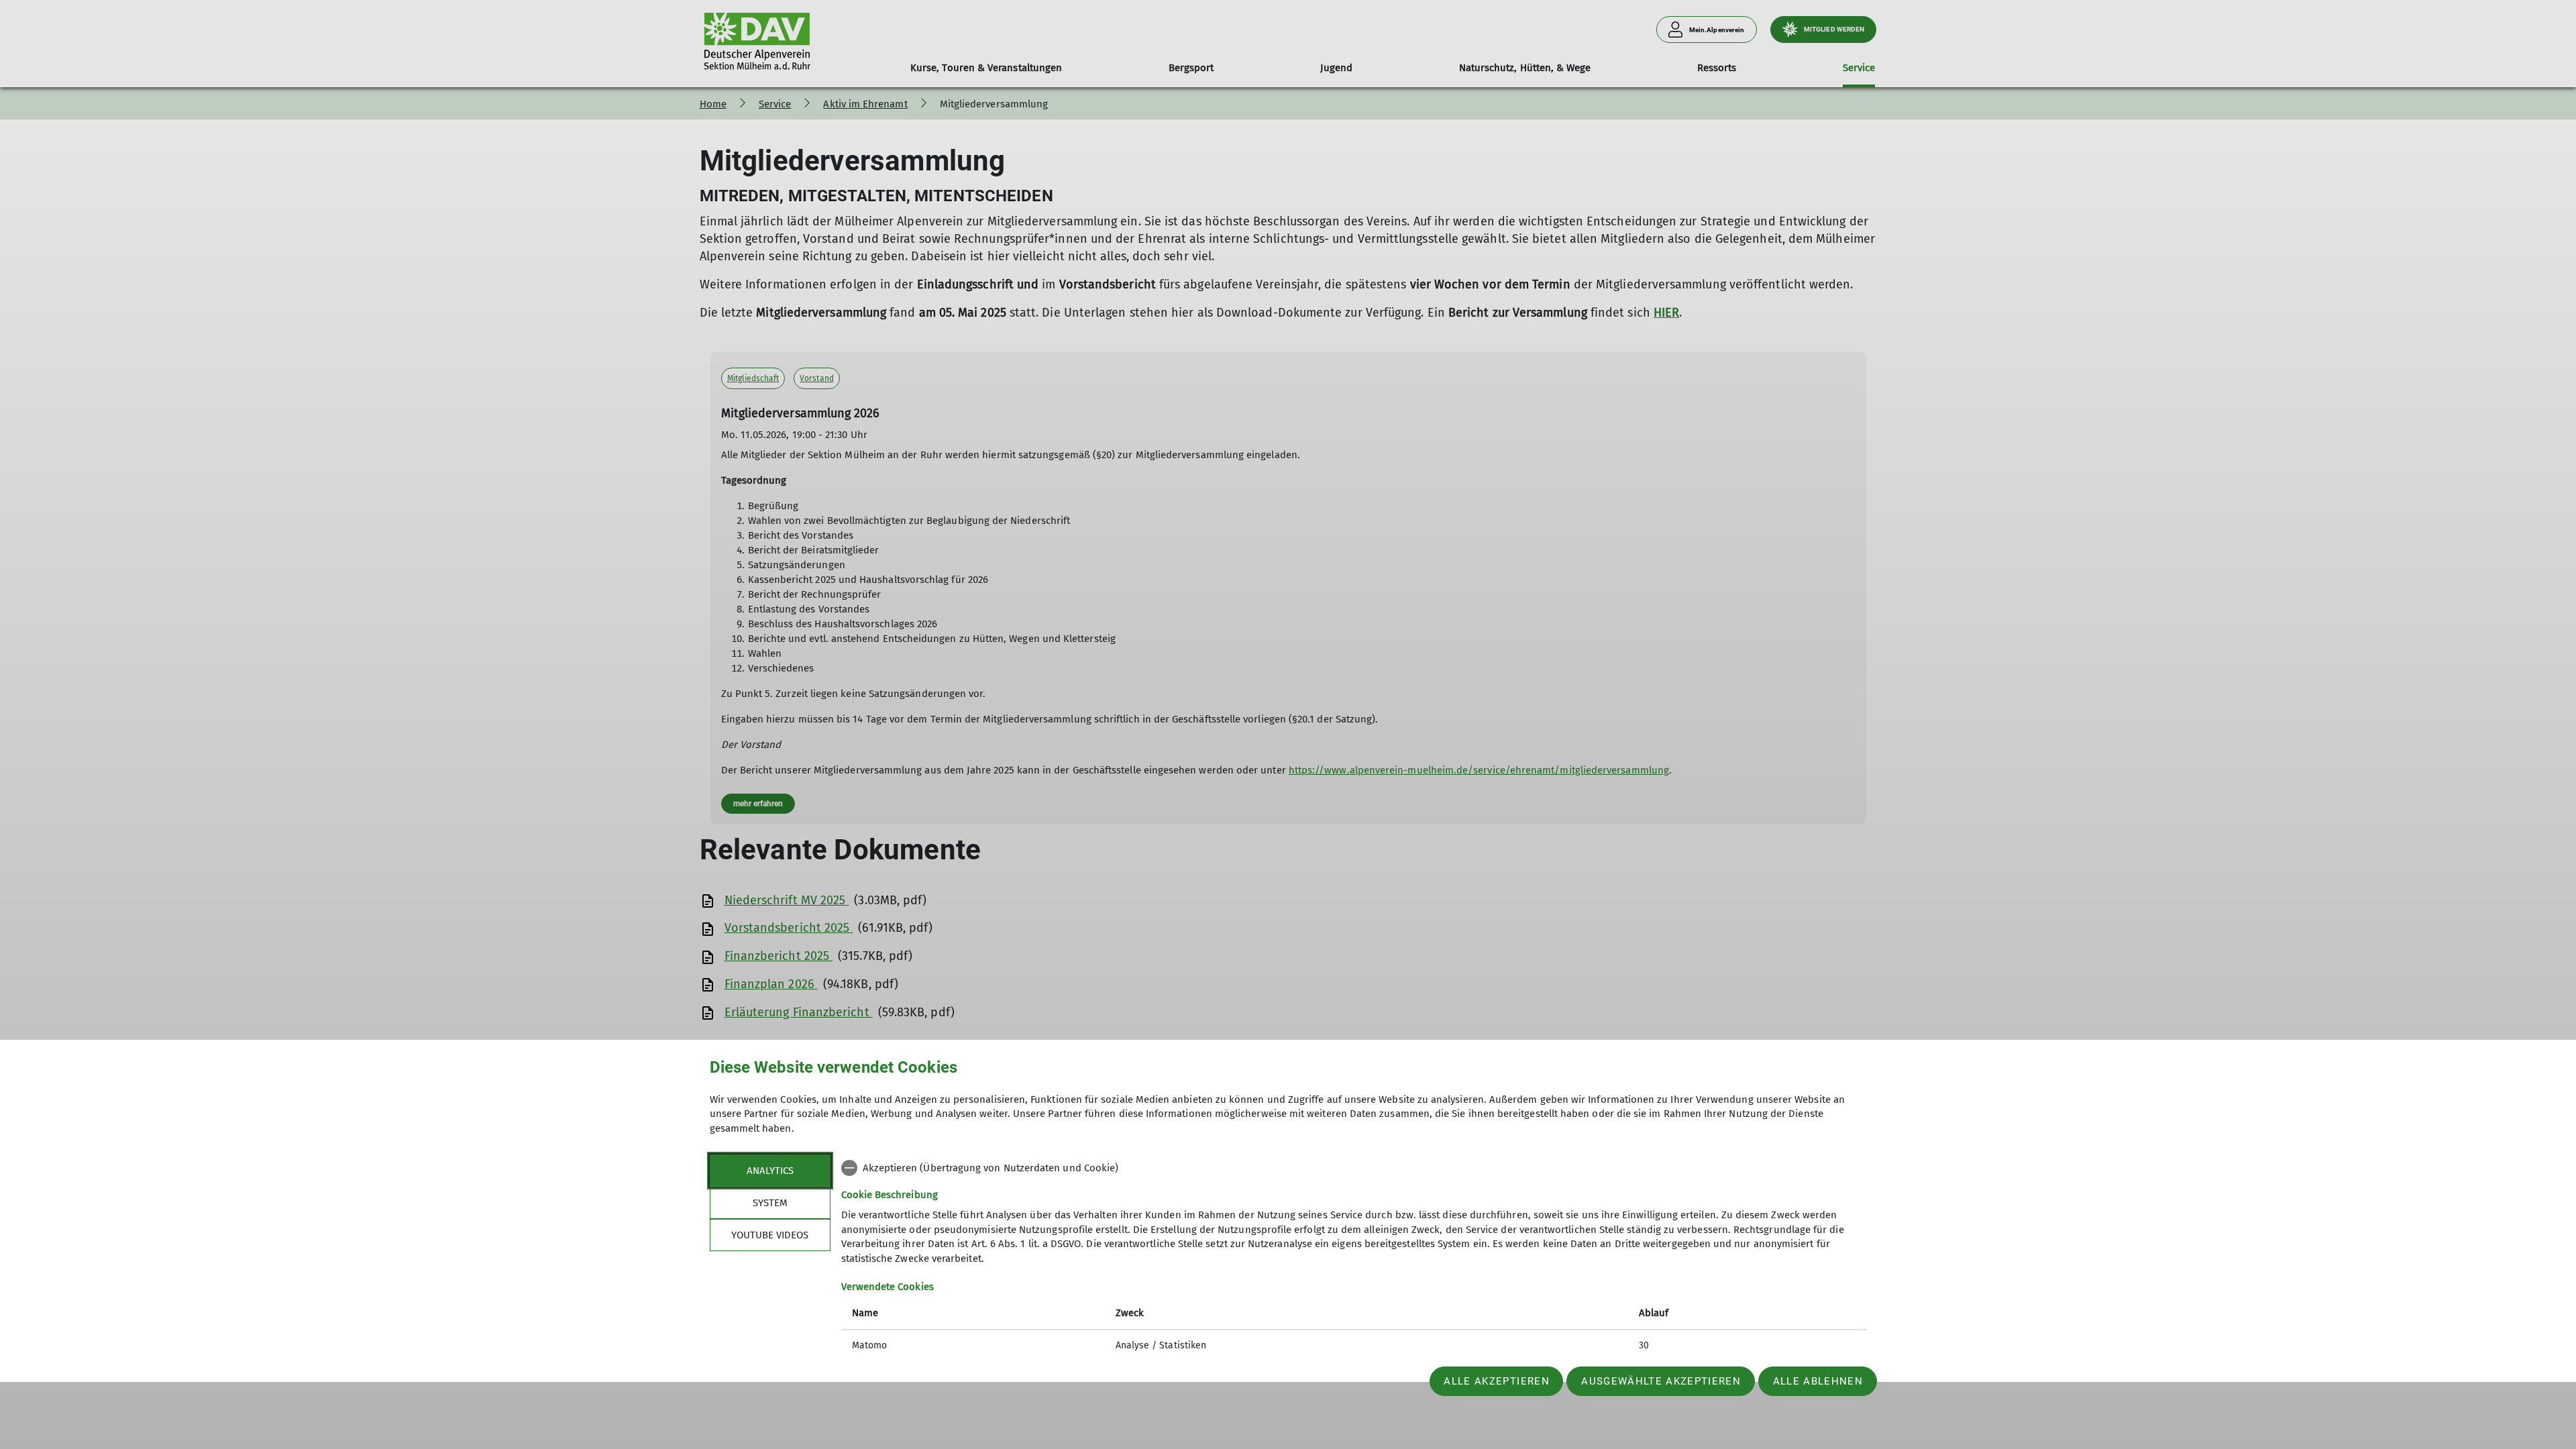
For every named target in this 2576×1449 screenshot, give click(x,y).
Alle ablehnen (1818, 1381)
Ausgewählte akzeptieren (1661, 1381)
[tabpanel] (1354, 1258)
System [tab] (770, 1203)
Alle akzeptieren (1496, 1381)
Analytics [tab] (770, 1171)
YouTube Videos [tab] (770, 1235)
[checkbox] (1354, 1168)
